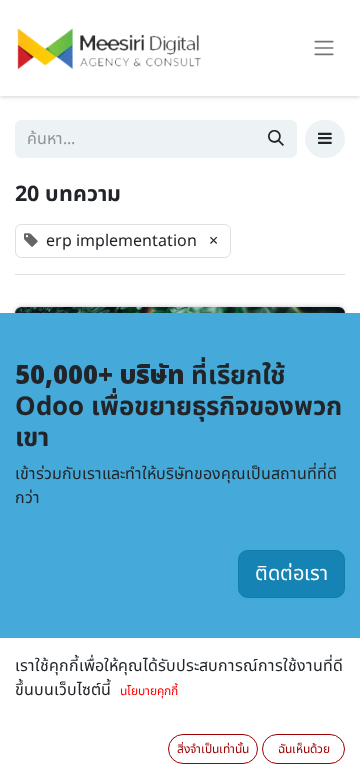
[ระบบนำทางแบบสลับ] (324, 48)
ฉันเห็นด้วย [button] (304, 749)
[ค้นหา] (276, 139)
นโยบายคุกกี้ (149, 691)
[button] (325, 139)
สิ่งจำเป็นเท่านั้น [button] (213, 749)
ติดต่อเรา (291, 574)
